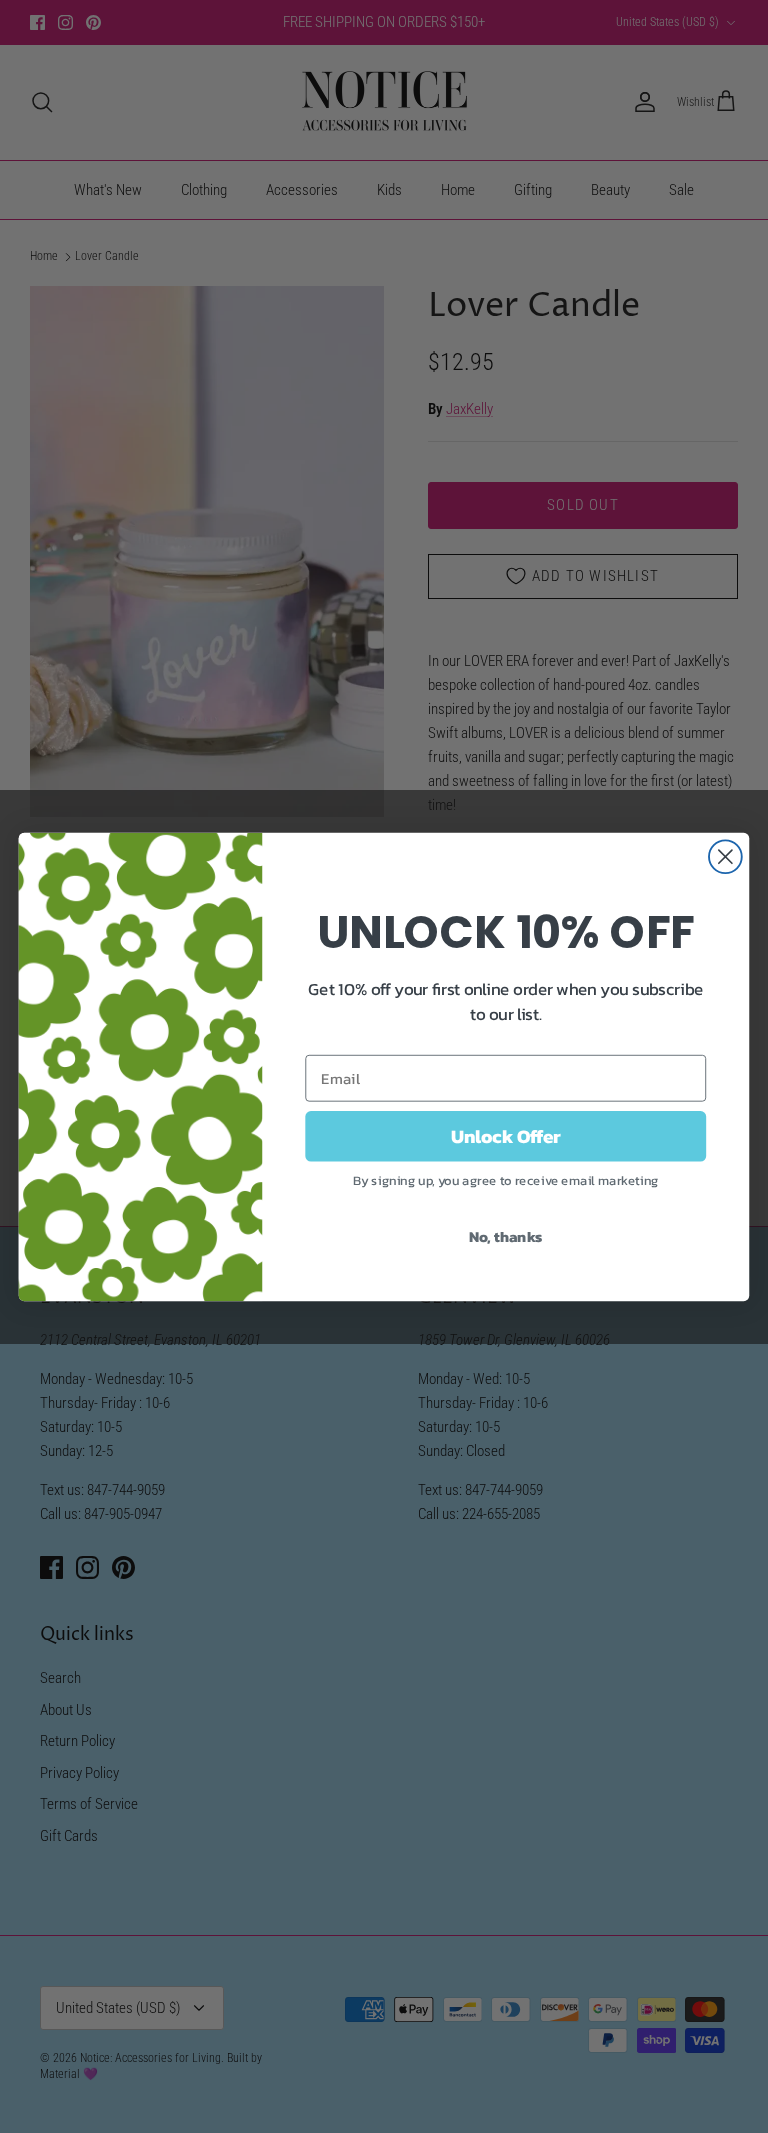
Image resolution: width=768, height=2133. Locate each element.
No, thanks (506, 1235)
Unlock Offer (506, 1135)
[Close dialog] (725, 856)
